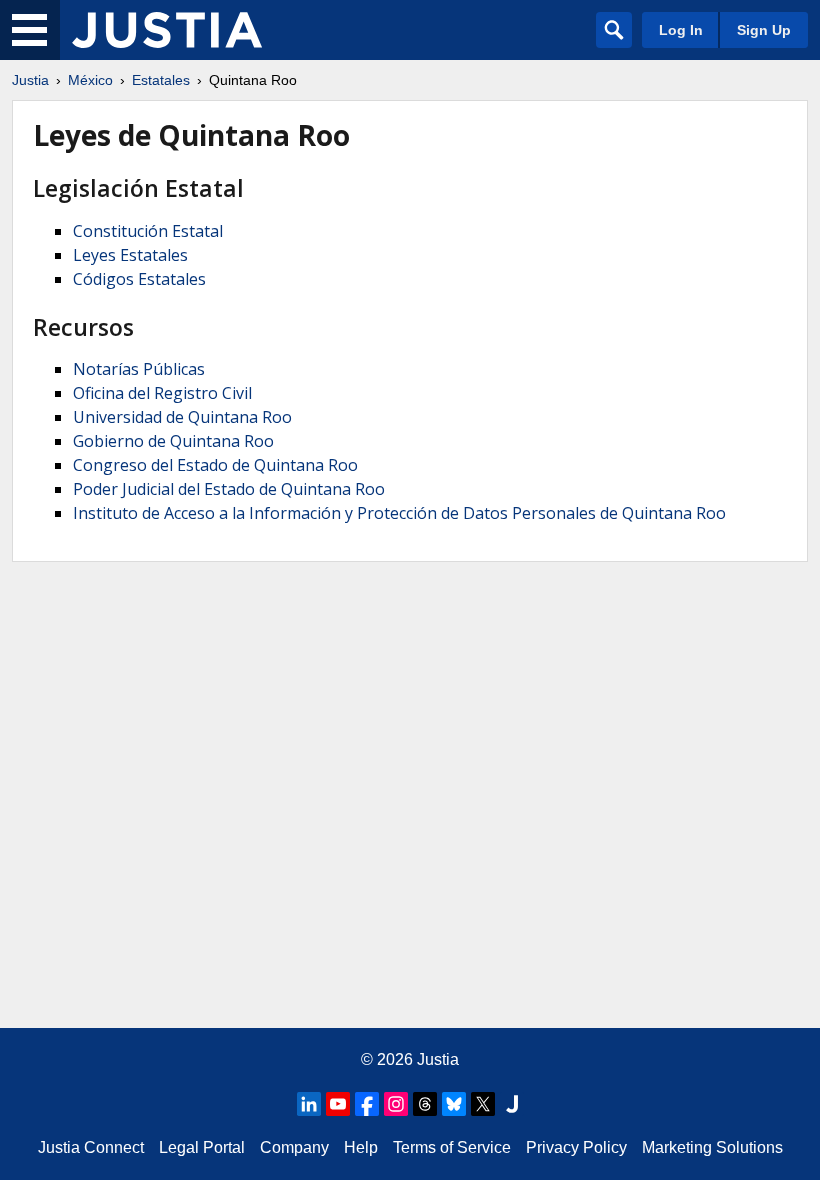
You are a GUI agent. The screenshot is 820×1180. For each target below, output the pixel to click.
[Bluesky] (454, 1104)
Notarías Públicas (139, 369)
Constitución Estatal (148, 231)
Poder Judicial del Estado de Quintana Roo (229, 489)
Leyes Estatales (130, 255)
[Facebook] (367, 1104)
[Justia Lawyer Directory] (512, 1104)
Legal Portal (202, 1147)
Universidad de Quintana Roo (182, 417)
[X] (483, 1104)
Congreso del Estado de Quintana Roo (215, 465)
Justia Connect (91, 1147)
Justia (30, 80)
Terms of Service (452, 1147)
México (90, 80)
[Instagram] (396, 1104)
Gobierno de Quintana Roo (173, 441)
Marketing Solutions (712, 1147)
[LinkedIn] (309, 1104)
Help (361, 1147)
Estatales (161, 80)
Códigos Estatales (139, 279)
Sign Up (764, 30)
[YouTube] (338, 1104)
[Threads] (425, 1104)
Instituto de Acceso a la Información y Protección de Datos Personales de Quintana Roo (399, 513)
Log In (681, 30)
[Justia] (167, 30)
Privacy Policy (576, 1147)
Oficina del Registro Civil (162, 393)
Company (294, 1147)
